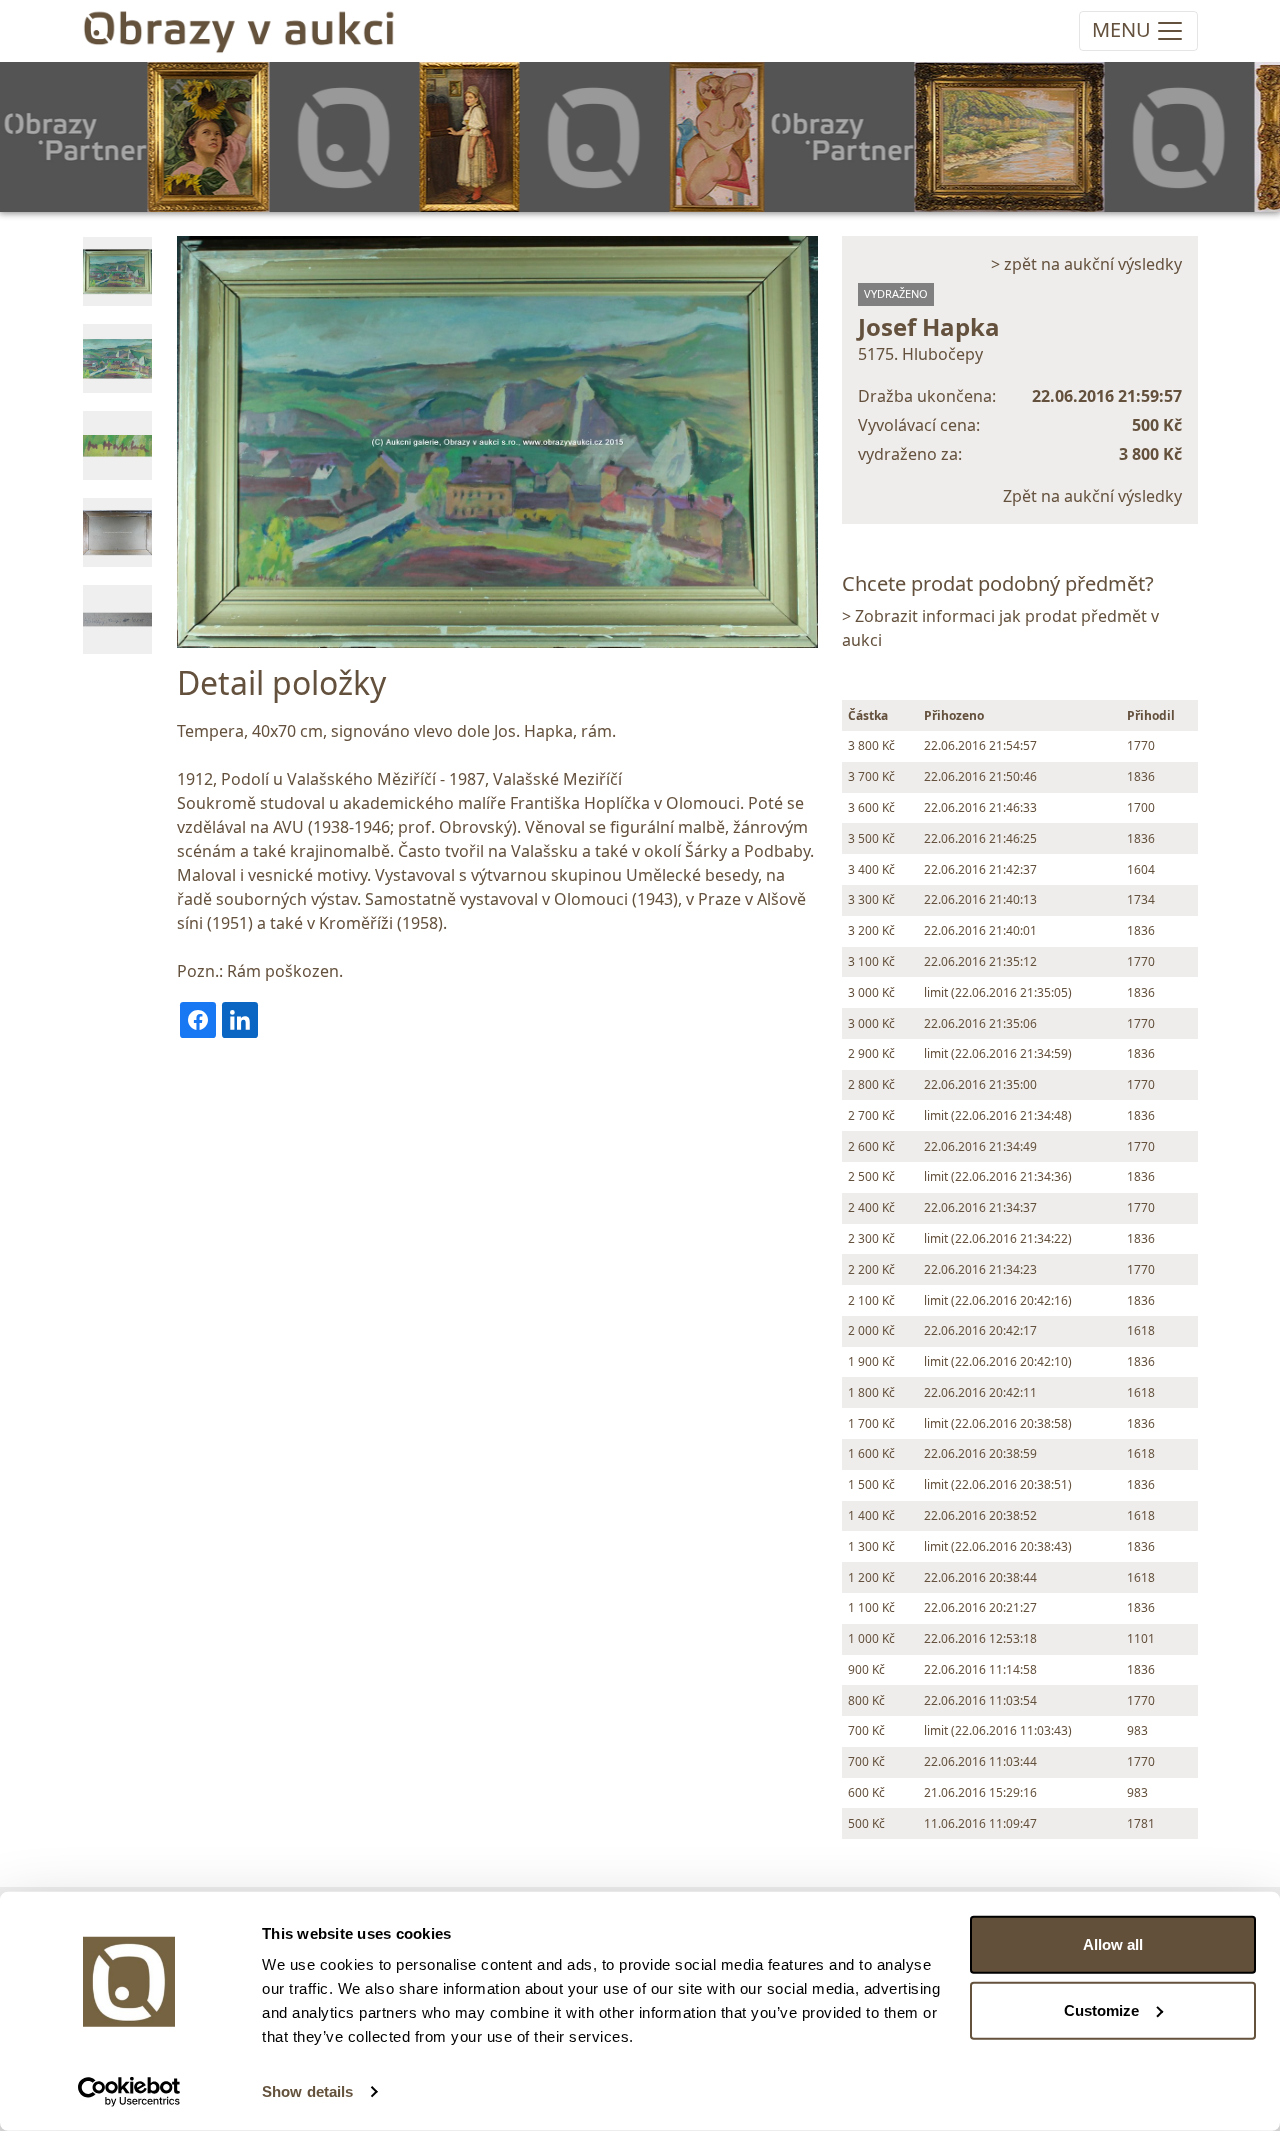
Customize (1101, 2009)
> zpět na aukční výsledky (1086, 264)
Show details (307, 2091)
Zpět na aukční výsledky (1092, 496)
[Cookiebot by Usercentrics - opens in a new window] (129, 2092)
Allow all (1113, 1944)
